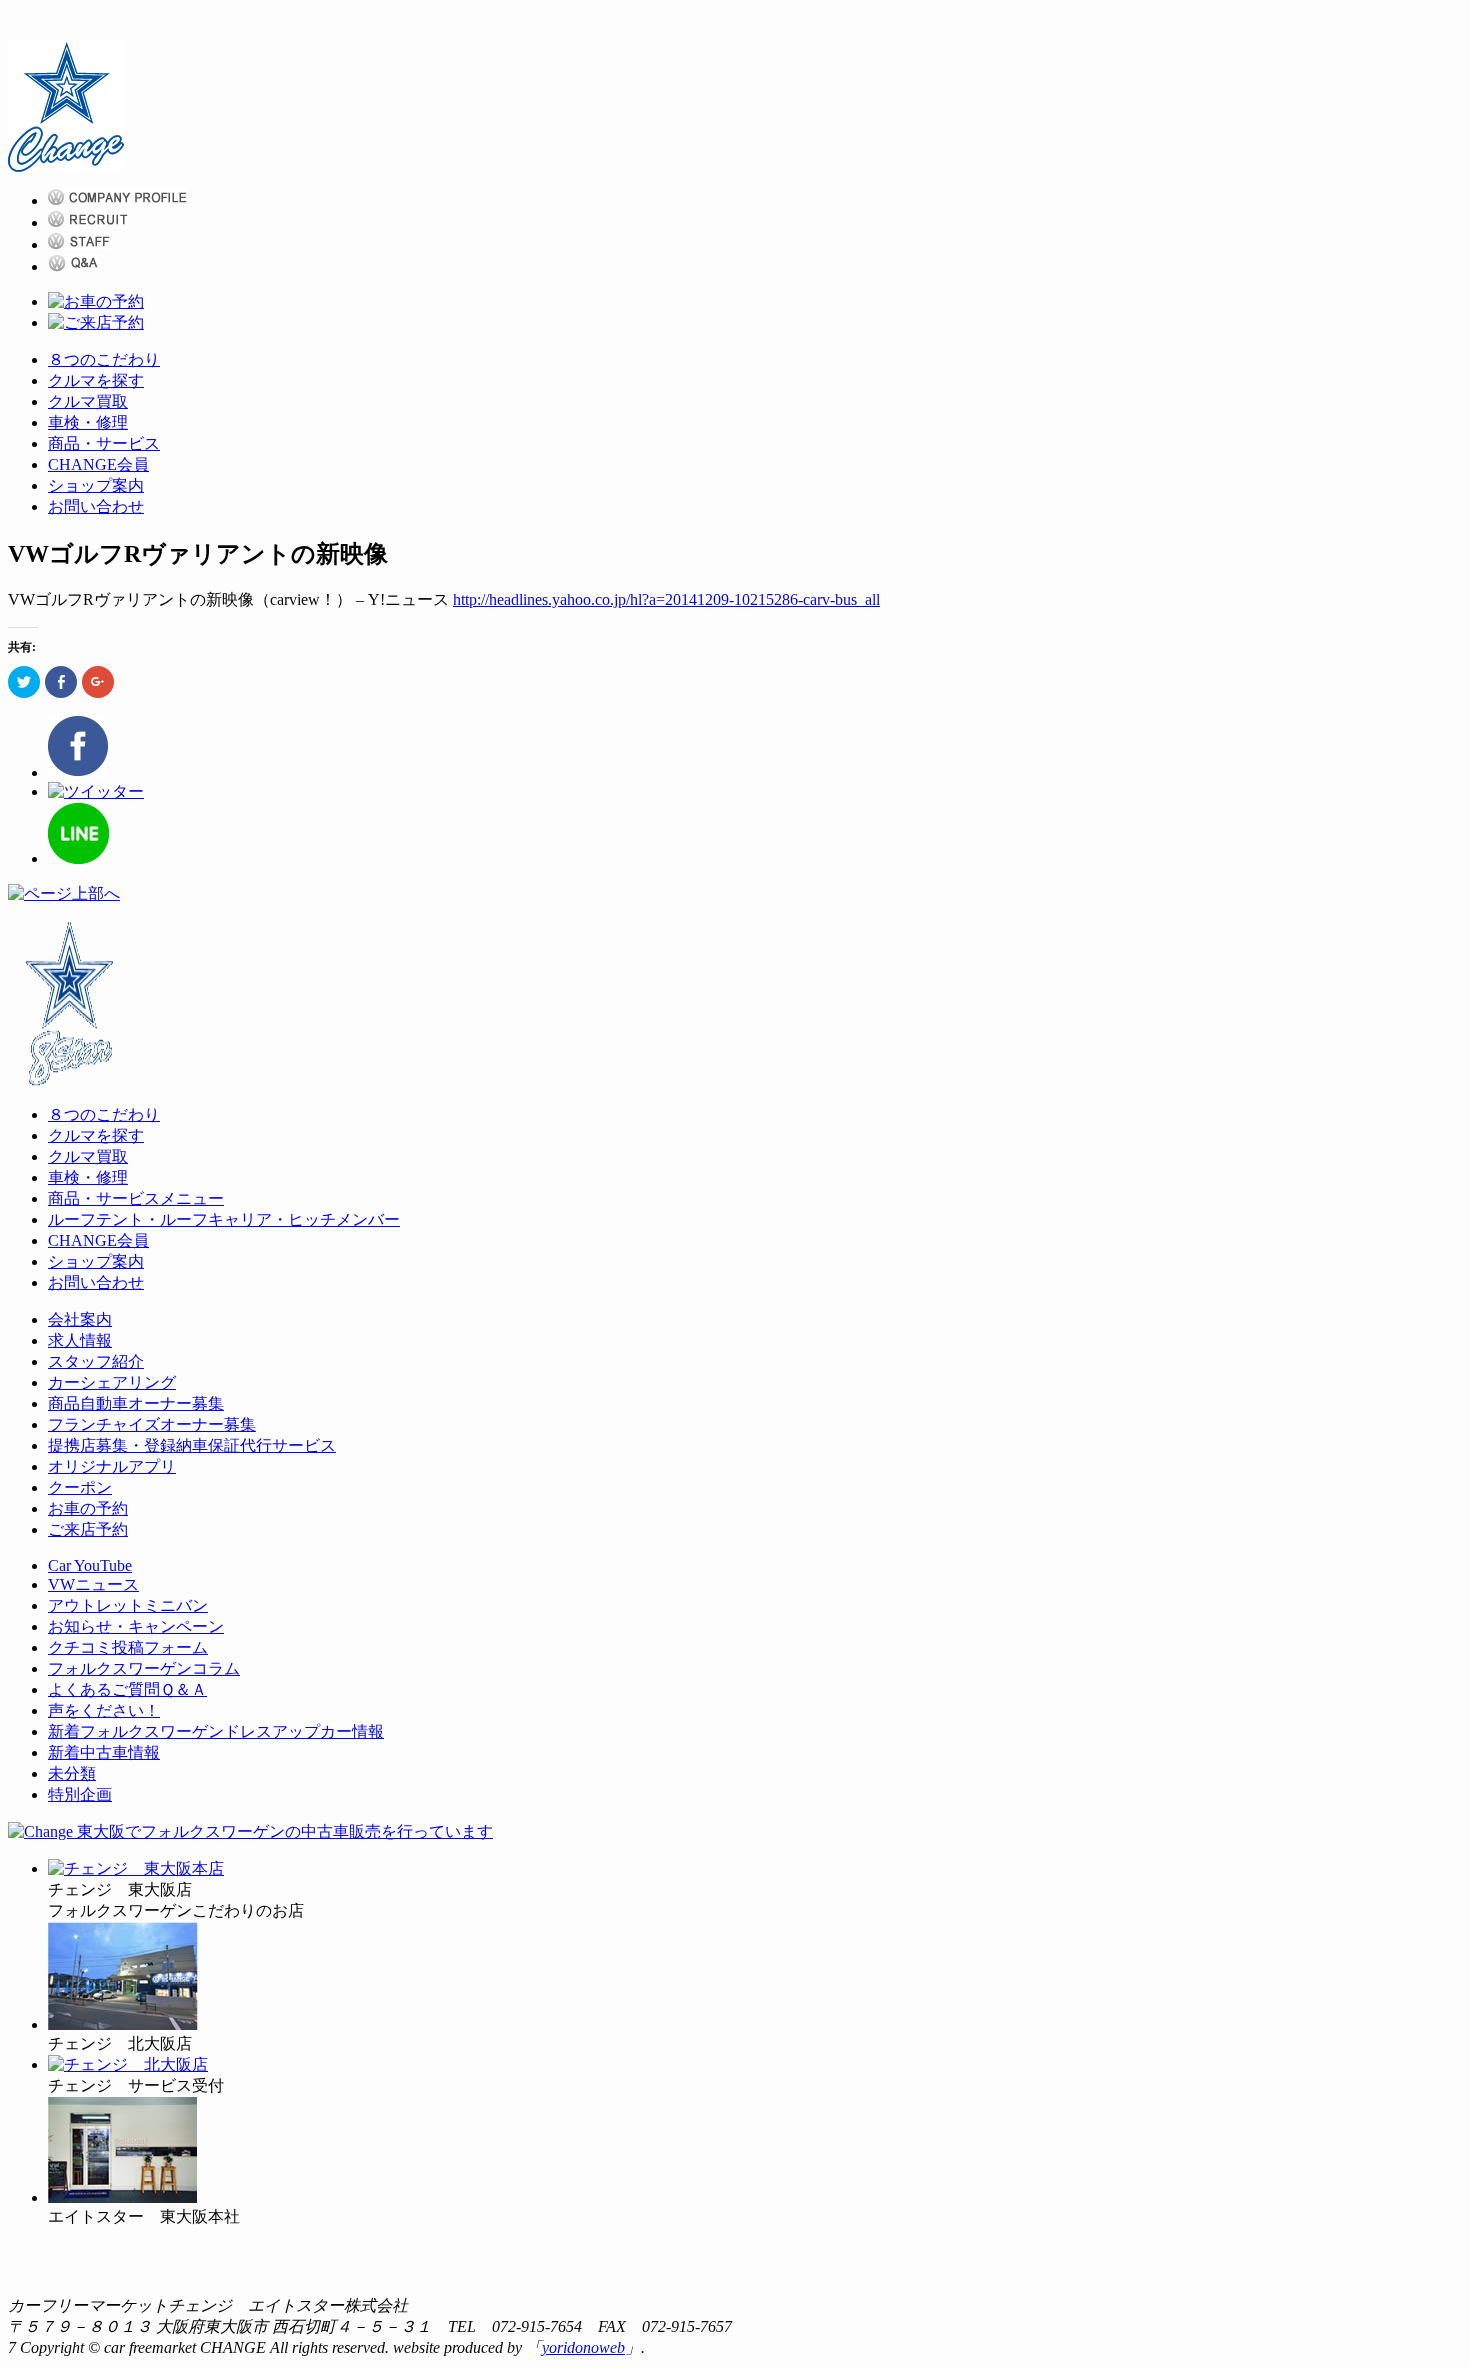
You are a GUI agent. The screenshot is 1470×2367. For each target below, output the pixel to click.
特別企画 (80, 1794)
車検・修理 (88, 422)
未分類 (72, 1773)
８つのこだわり (104, 359)
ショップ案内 (96, 485)
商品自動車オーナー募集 (136, 1403)
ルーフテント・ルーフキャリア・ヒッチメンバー (224, 1219)
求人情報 (80, 1340)
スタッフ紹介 (96, 1361)
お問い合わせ (96, 506)
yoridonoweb (583, 2347)
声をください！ (104, 1710)
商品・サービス (104, 443)
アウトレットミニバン (128, 1605)
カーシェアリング (112, 1382)
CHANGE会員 (98, 464)
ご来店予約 (88, 1529)
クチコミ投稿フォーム (128, 1647)
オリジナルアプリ (112, 1466)
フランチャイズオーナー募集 (152, 1424)
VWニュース (93, 1584)
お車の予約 (88, 1508)
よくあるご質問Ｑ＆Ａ (127, 1689)
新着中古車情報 (104, 1752)
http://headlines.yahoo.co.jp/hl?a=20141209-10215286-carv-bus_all (666, 599)
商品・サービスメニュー (136, 1198)
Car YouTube (90, 1565)
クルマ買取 (88, 401)
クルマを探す (96, 380)
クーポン (80, 1487)
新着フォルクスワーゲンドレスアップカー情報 (216, 1731)
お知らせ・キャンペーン (136, 1626)
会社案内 (80, 1319)
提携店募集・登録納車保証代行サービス (192, 1445)
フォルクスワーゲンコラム (144, 1668)
